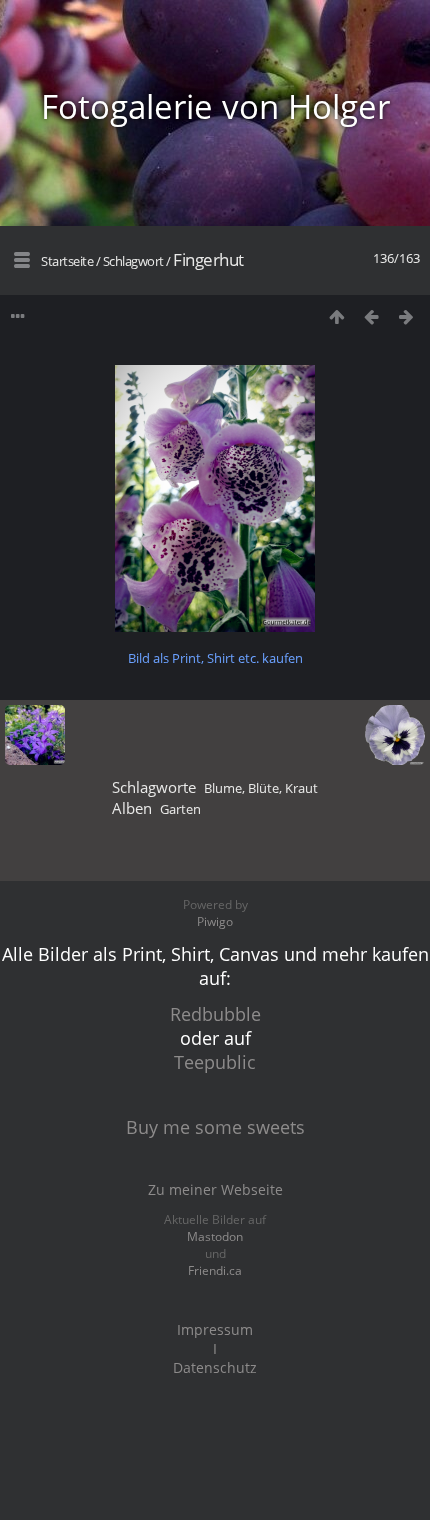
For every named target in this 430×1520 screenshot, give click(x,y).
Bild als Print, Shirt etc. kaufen (215, 658)
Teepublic (215, 1062)
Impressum (215, 1329)
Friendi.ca (215, 1270)
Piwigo (215, 921)
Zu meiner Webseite (215, 1189)
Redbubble (215, 1014)
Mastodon (215, 1236)
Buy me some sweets (215, 1127)
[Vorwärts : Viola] (406, 316)
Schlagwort (133, 261)
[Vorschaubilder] (336, 316)
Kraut (301, 788)
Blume (223, 788)
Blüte (263, 788)
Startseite (67, 261)
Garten (180, 809)
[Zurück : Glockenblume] (371, 316)
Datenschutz (215, 1367)
